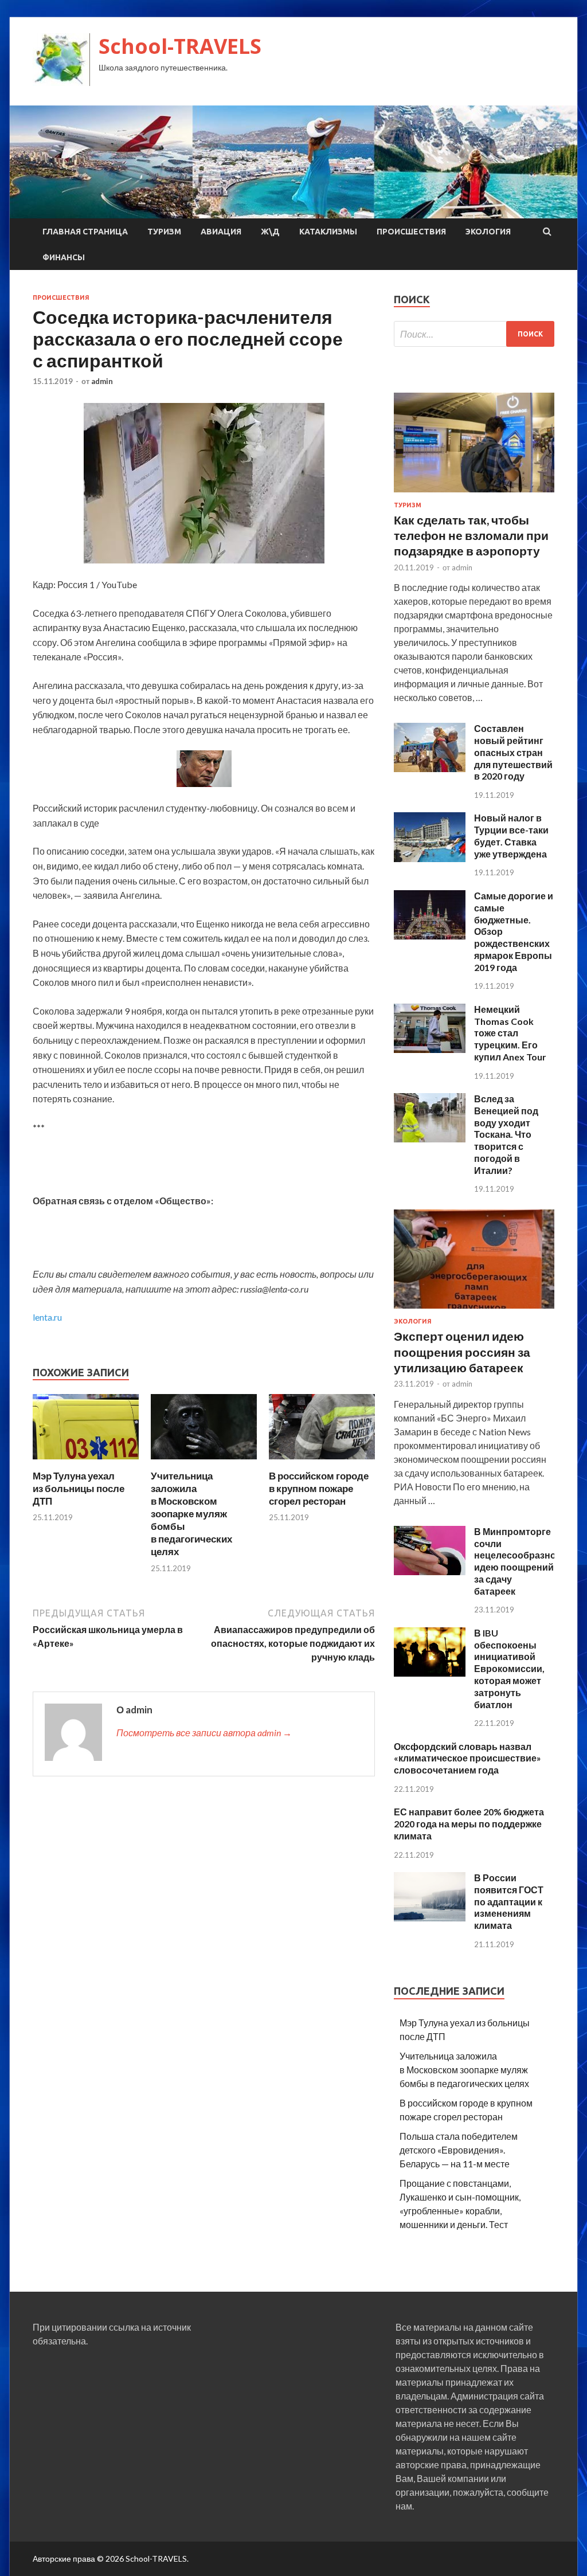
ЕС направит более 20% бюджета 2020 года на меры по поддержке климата (469, 1824)
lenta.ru (47, 1317)
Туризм (164, 232)
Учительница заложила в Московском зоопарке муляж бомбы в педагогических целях (191, 1514)
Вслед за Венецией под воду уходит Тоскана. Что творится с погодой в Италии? (506, 1134)
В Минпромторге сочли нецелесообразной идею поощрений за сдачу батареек (518, 1561)
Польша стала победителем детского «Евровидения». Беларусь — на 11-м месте (459, 2150)
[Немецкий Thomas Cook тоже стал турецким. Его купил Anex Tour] (430, 1049)
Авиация (221, 232)
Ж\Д (270, 232)
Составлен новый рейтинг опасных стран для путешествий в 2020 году (513, 752)
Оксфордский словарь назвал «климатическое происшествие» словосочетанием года (467, 1758)
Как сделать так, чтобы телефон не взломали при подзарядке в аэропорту (471, 535)
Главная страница (85, 232)
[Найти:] (474, 334)
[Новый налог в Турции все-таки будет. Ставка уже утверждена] (430, 858)
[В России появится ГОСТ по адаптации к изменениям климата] (430, 1918)
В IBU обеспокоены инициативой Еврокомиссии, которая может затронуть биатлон (509, 1669)
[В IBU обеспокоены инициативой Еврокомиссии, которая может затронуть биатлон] (430, 1673)
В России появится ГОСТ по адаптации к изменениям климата (509, 1901)
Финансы (64, 257)
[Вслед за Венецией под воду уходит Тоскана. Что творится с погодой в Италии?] (430, 1139)
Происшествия (411, 232)
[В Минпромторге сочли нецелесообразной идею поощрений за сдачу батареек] (430, 1571)
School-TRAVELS (180, 46)
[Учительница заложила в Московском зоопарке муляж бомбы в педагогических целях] (204, 1463)
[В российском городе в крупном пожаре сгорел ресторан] (322, 1463)
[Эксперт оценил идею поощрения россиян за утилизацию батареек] (474, 1311)
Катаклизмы (328, 232)
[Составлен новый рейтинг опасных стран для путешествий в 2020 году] (430, 768)
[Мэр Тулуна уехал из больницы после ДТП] (86, 1463)
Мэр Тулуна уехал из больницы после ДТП (79, 1488)
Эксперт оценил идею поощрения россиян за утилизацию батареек (462, 1352)
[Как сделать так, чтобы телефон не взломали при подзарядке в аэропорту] (474, 494)
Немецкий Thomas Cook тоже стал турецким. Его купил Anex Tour (510, 1033)
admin (102, 381)
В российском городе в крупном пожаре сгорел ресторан (319, 1488)
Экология (488, 232)
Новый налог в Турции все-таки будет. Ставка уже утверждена (511, 835)
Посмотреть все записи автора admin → (204, 1733)
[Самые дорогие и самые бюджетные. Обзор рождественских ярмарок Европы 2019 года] (430, 936)
